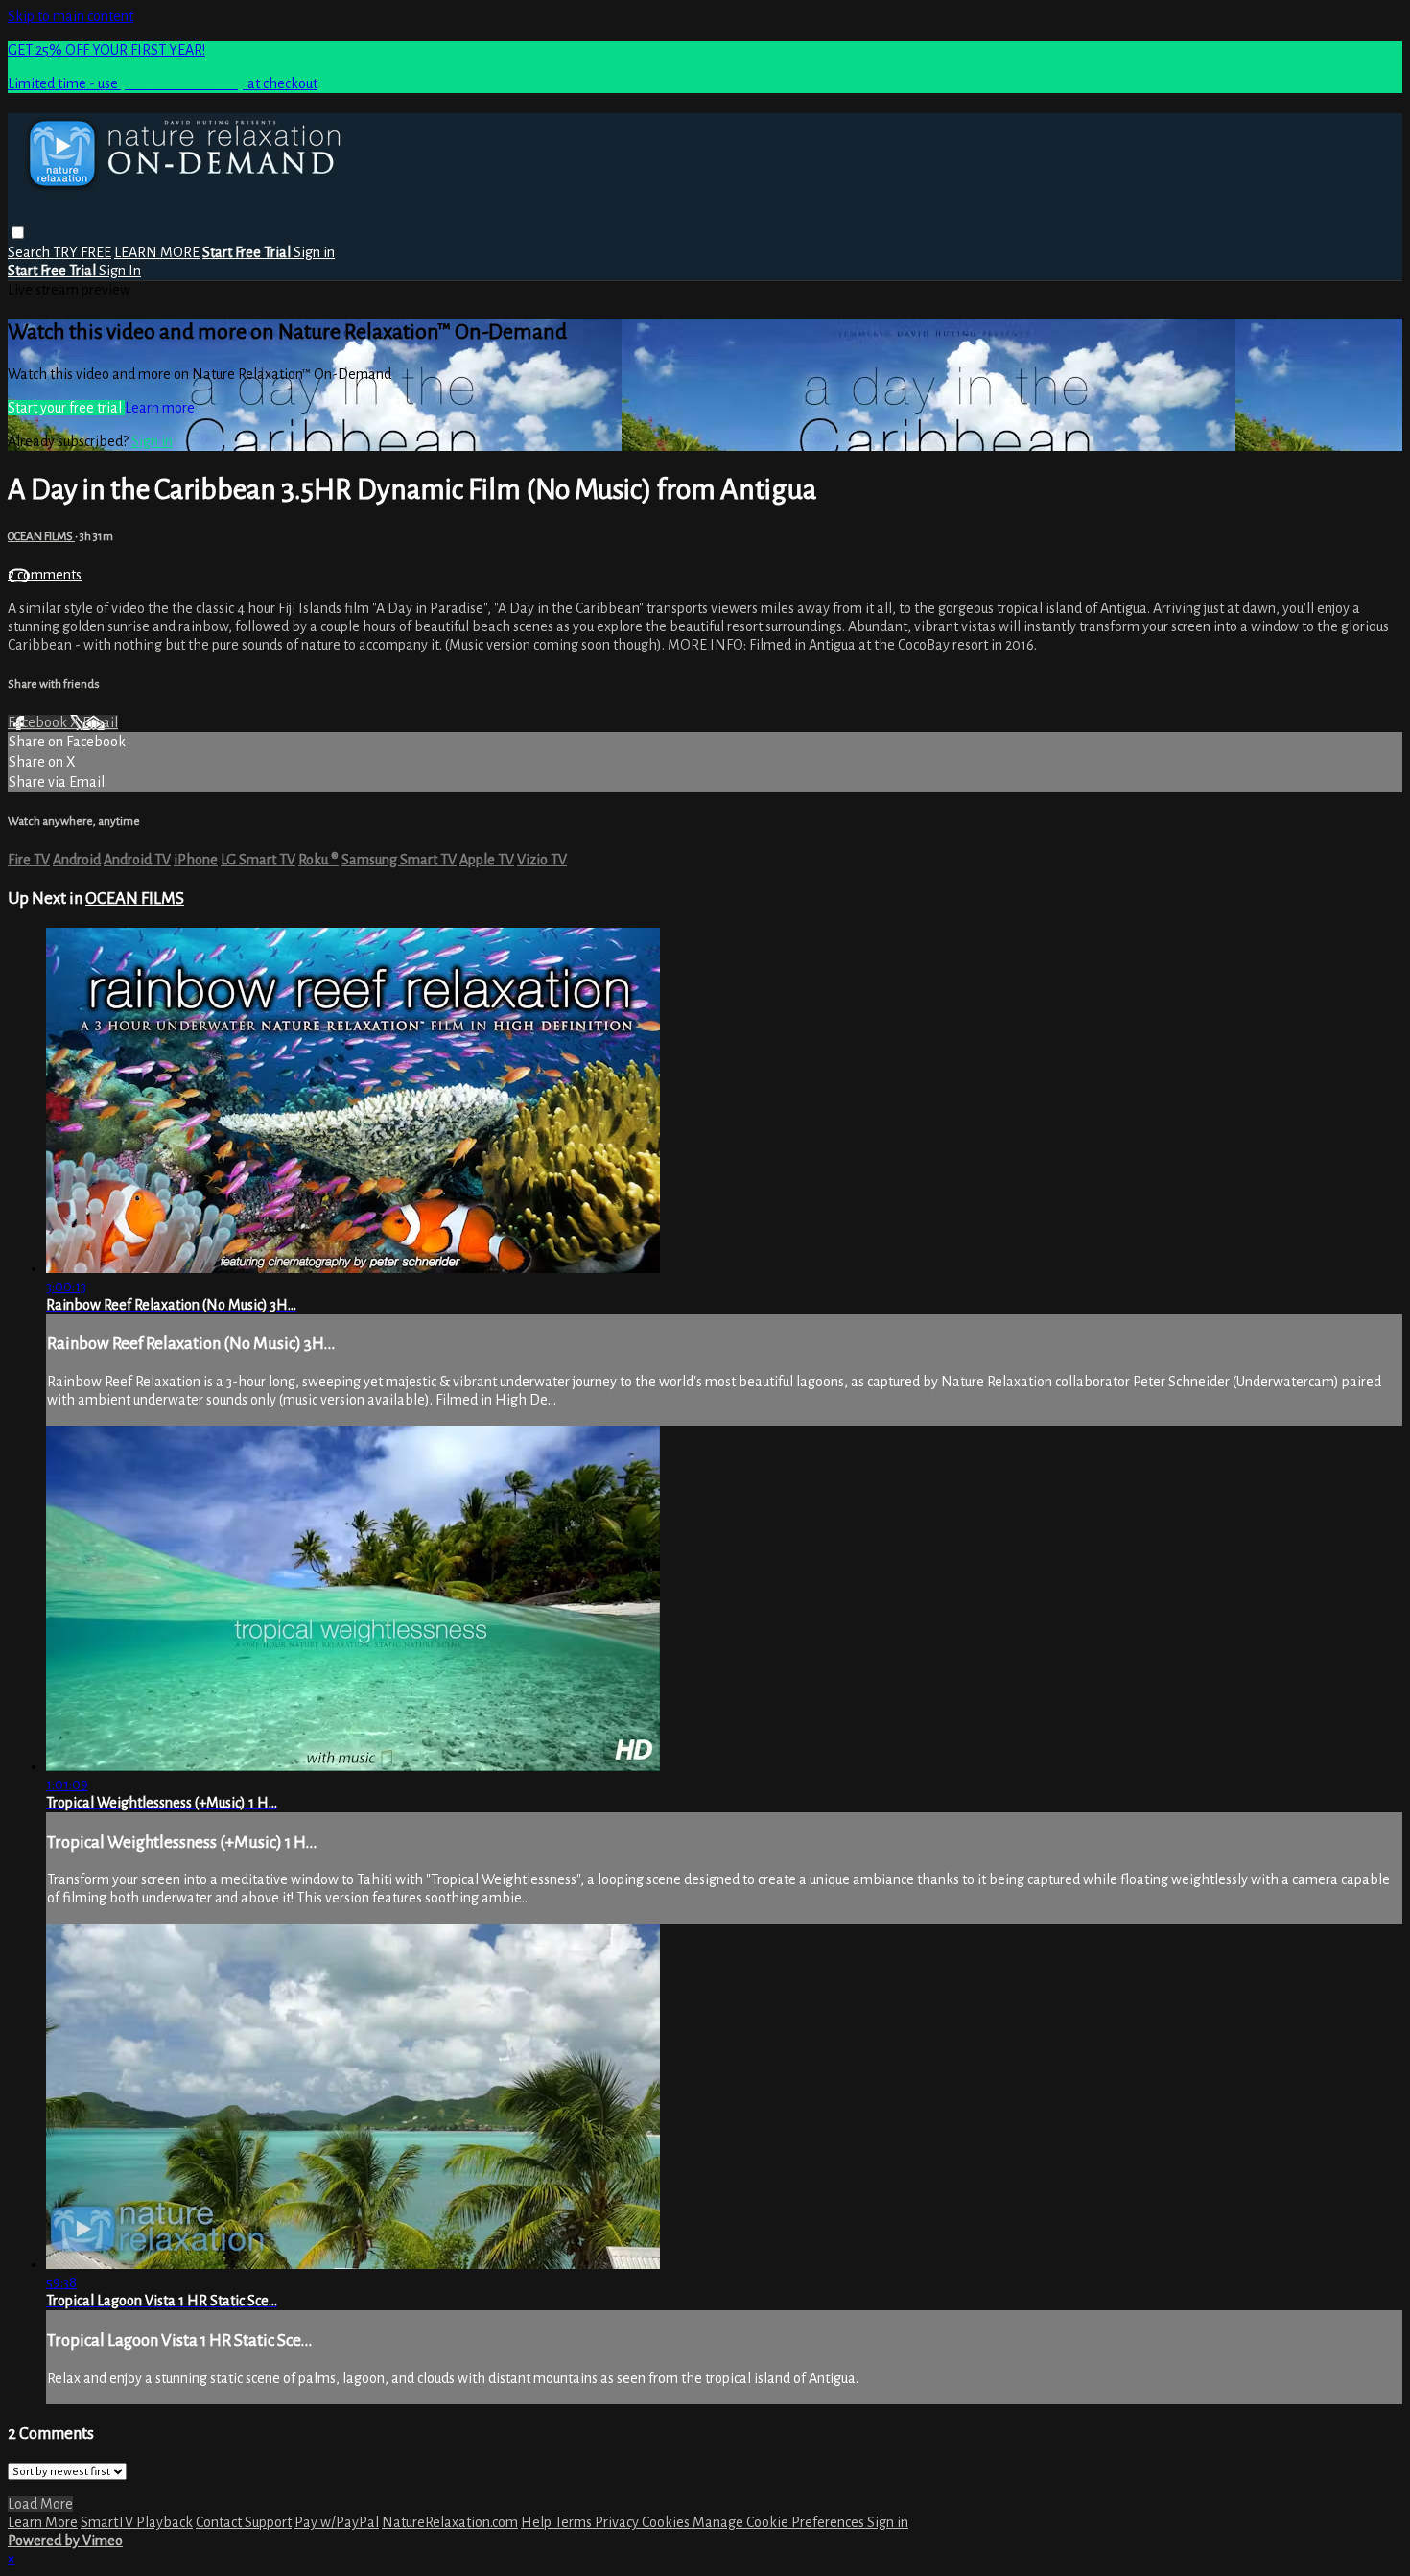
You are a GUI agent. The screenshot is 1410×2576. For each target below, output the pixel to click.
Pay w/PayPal (337, 2522)
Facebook (39, 722)
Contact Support (244, 2522)
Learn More (43, 2522)
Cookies (667, 2522)
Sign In (120, 271)
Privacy (618, 2522)
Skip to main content (70, 16)
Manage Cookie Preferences (780, 2522)
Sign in (314, 252)
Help (538, 2522)
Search (30, 252)
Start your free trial (66, 408)
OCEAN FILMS (41, 536)
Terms (575, 2522)
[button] (18, 233)
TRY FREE (82, 252)
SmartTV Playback (137, 2522)
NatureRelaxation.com (450, 2522)
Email (100, 722)
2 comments (45, 575)
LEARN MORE (157, 252)
